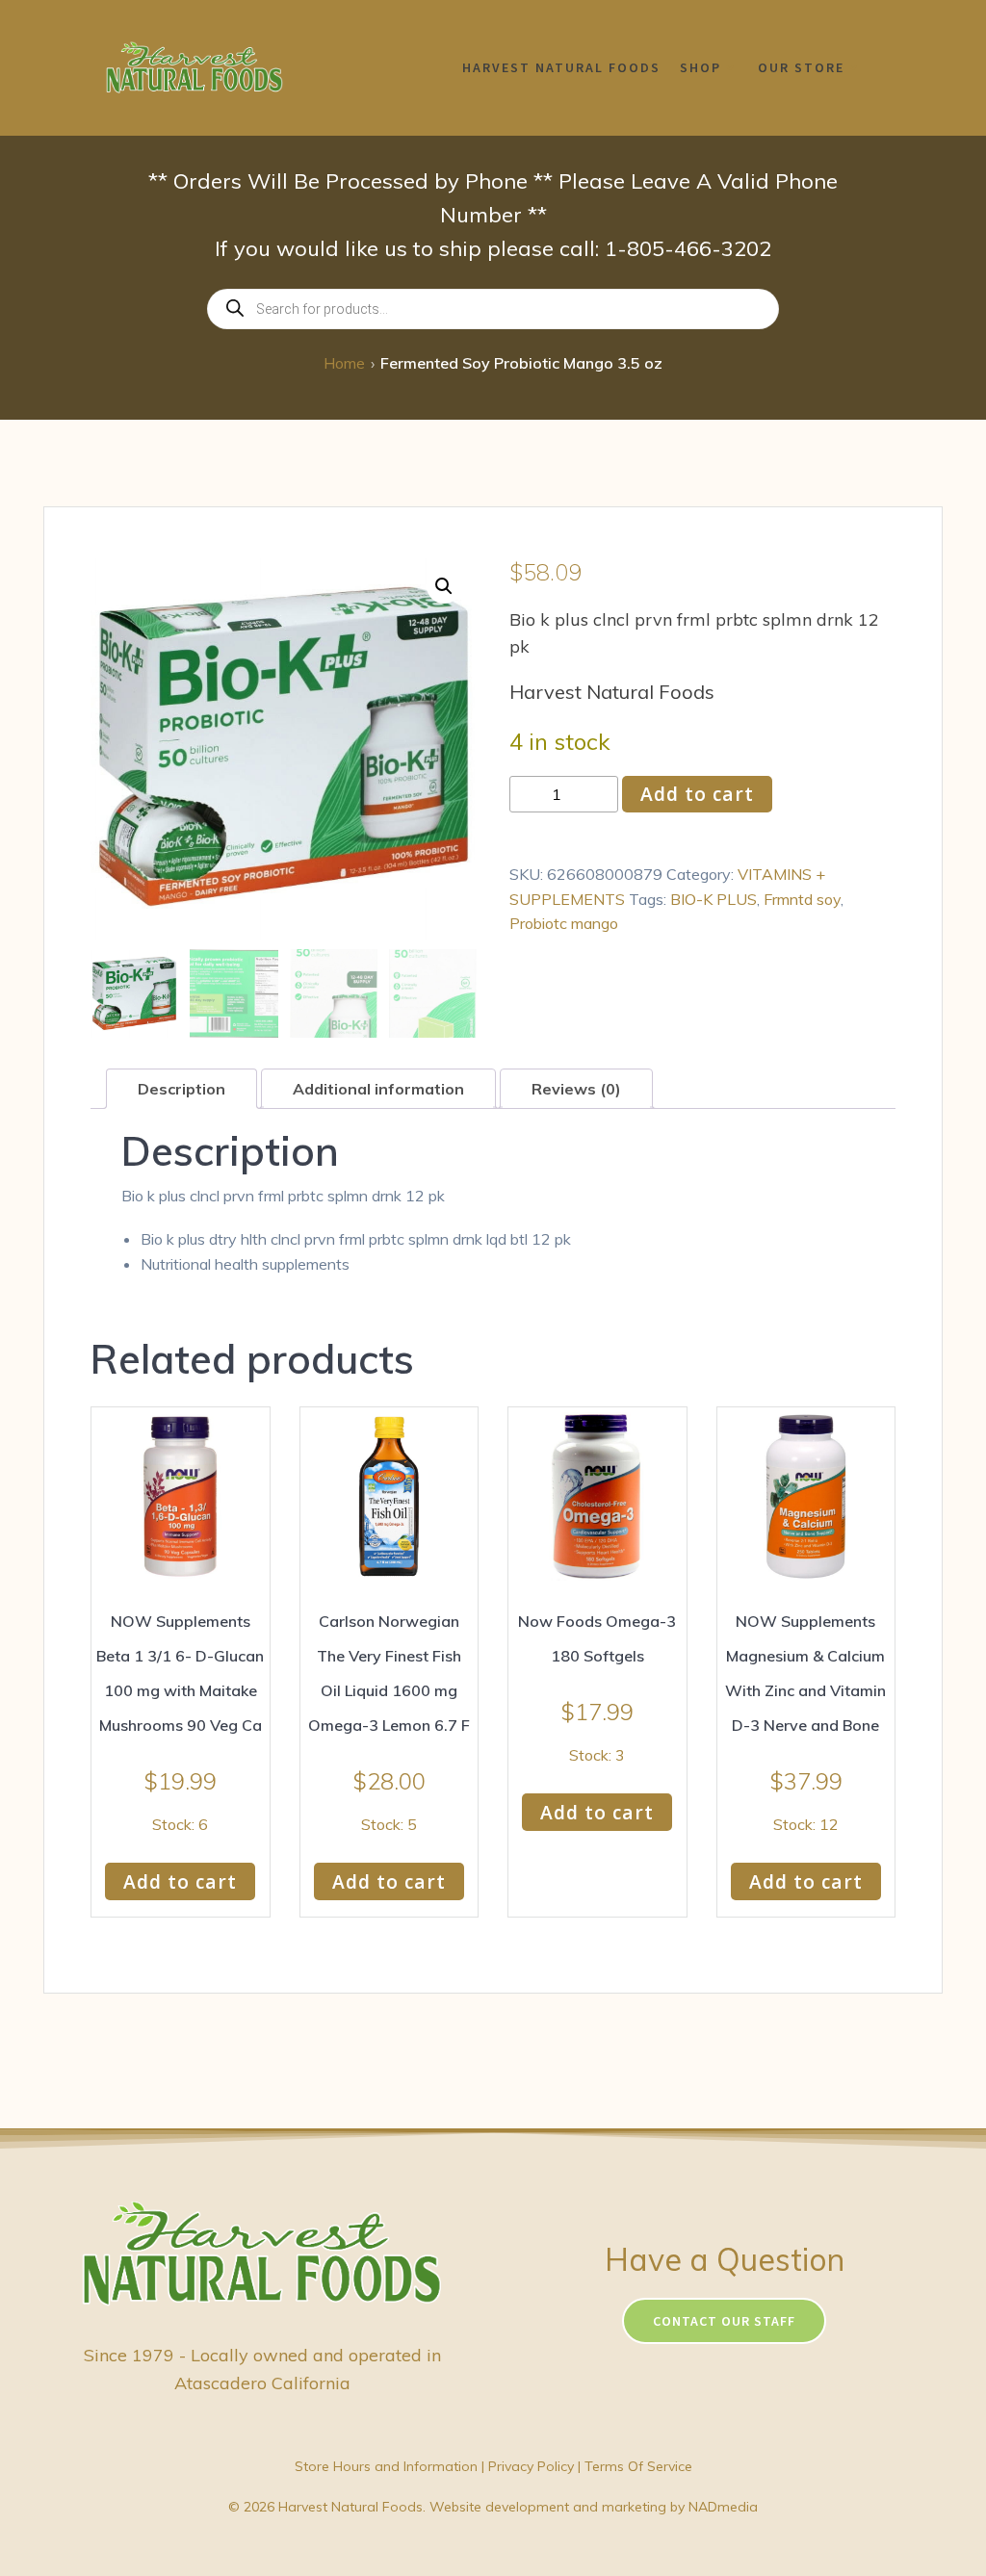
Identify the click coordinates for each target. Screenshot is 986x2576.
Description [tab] (182, 1089)
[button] (444, 586)
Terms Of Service (638, 2466)
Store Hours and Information (386, 2466)
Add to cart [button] (180, 1881)
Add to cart (697, 794)
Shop (701, 67)
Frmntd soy (802, 899)
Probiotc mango (564, 923)
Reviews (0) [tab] (576, 1089)
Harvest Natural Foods (561, 67)
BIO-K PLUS (714, 899)
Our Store (801, 67)
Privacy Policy (531, 2466)
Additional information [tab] (378, 1089)
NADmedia (723, 2507)
